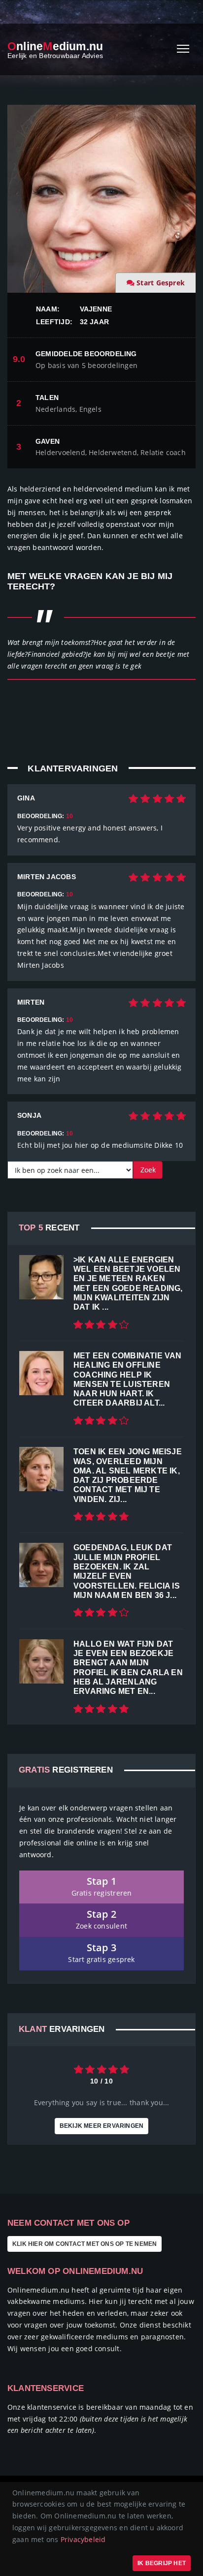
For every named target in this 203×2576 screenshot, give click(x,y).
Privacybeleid (83, 2539)
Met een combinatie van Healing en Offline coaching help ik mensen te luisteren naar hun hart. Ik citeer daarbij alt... (128, 1379)
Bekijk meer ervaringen (102, 2126)
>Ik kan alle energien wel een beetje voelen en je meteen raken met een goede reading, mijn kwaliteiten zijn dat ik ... (128, 1283)
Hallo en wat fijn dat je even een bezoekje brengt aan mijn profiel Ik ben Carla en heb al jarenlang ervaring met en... (128, 1668)
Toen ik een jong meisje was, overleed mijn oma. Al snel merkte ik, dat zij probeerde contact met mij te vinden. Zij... (128, 1475)
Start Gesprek (161, 283)
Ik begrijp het (162, 2563)
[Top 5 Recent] (41, 1277)
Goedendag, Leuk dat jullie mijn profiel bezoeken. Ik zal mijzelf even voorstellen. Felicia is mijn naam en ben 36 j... (127, 1571)
